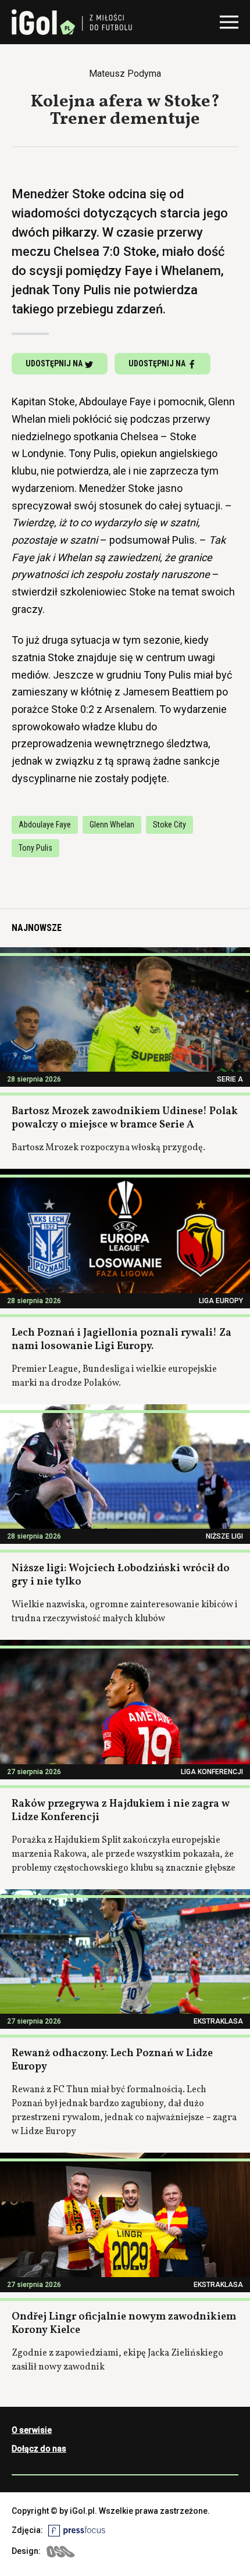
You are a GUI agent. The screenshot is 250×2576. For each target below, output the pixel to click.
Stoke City (169, 825)
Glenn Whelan (112, 825)
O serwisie (32, 2430)
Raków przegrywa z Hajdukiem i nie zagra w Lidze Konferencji (121, 1811)
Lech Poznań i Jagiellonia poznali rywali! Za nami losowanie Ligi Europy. (122, 1340)
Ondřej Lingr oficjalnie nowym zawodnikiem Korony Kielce (124, 2324)
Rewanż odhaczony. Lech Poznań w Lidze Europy (112, 2060)
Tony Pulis (35, 848)
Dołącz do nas (39, 2449)
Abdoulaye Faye (45, 825)
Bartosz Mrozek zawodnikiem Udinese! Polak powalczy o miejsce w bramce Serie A (125, 1118)
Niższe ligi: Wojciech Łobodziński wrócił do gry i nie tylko (121, 1575)
